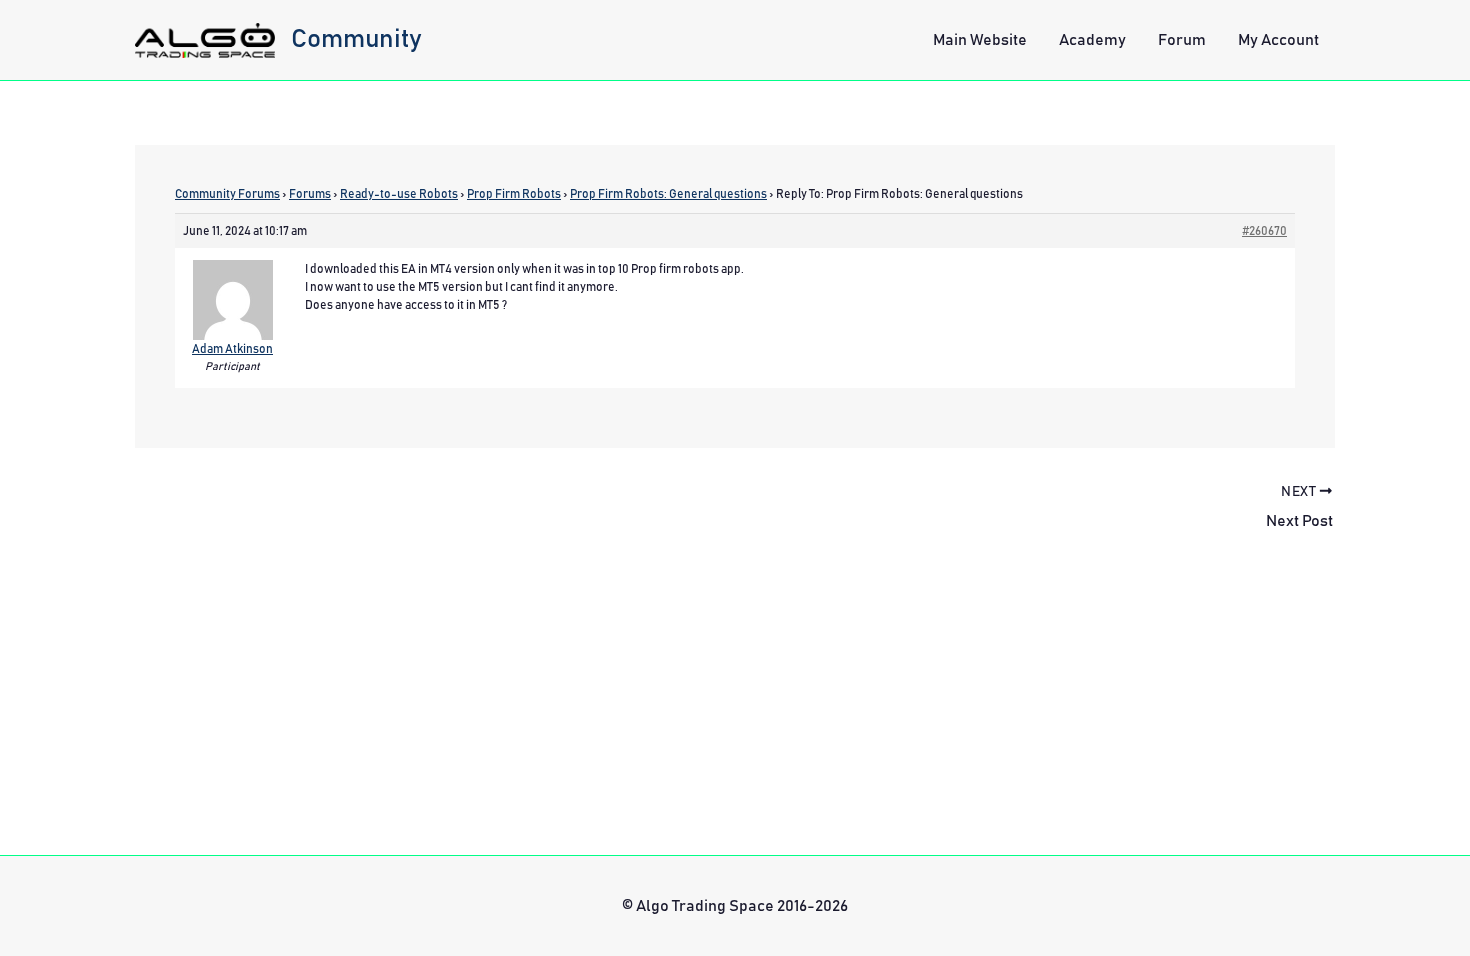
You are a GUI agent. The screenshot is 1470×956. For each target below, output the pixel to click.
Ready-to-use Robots (399, 194)
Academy (1092, 40)
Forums (310, 194)
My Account (1278, 40)
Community (356, 39)
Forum (1182, 40)
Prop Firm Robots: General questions (668, 194)
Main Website (980, 40)
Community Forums (227, 194)
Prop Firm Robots (514, 194)
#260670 (1264, 231)
